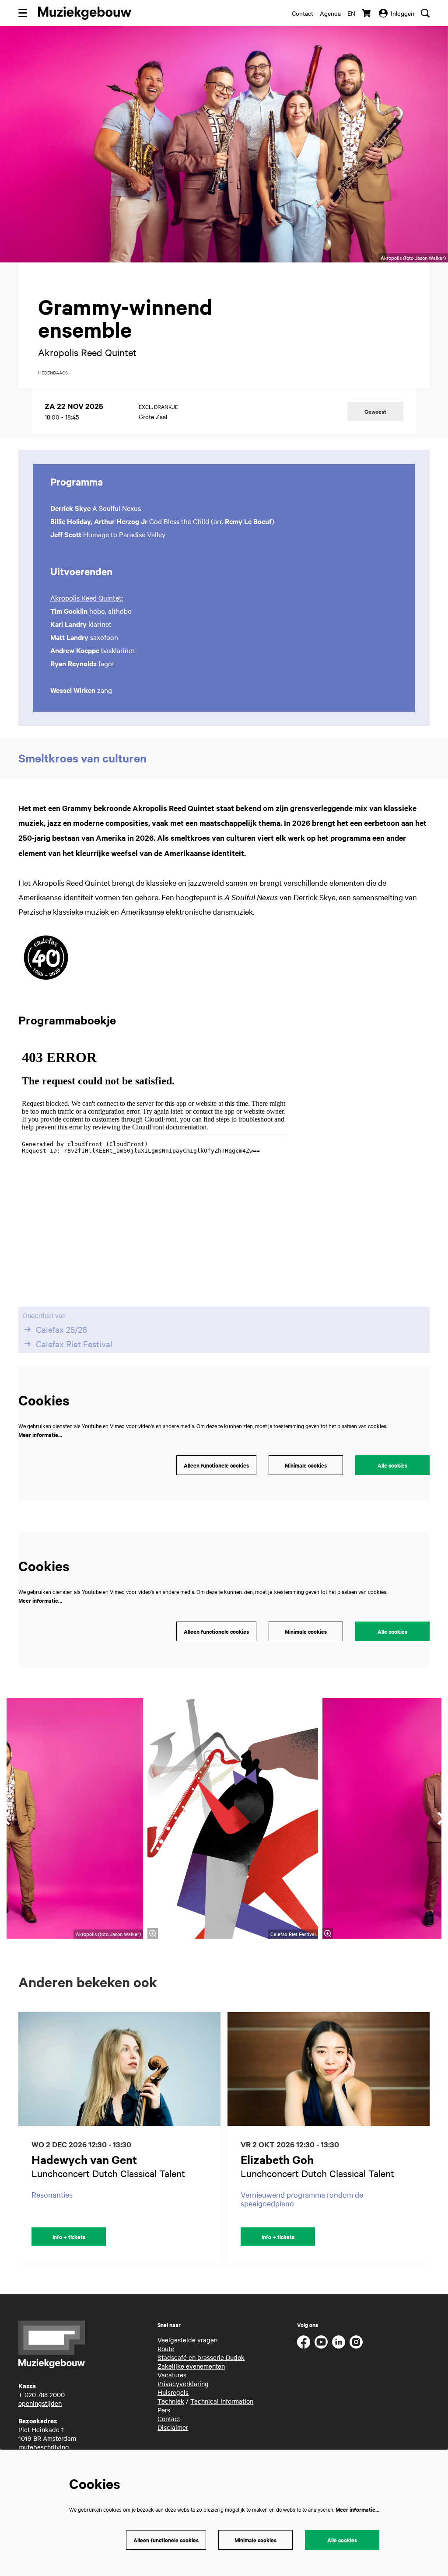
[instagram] (356, 2342)
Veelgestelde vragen (187, 2340)
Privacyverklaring (183, 2384)
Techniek (171, 2401)
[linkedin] (339, 2342)
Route (166, 2349)
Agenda (330, 13)
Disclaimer (173, 2427)
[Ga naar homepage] (85, 13)
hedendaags (53, 373)
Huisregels (173, 2392)
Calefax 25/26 (61, 1329)
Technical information (222, 2401)
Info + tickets (69, 2237)
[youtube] (321, 2342)
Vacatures (172, 2375)
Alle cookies (392, 1465)
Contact (303, 13)
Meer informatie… (40, 1435)
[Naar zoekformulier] (425, 13)
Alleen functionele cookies (216, 1465)
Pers (164, 2410)
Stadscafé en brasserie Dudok (201, 2357)
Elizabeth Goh (277, 2159)
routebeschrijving (44, 2447)
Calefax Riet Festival (74, 1344)
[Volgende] (432, 2138)
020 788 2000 (45, 2394)
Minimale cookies (306, 1465)
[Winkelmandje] (367, 13)
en (351, 13)
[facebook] (304, 2342)
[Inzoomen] (153, 1933)
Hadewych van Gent (84, 2159)
